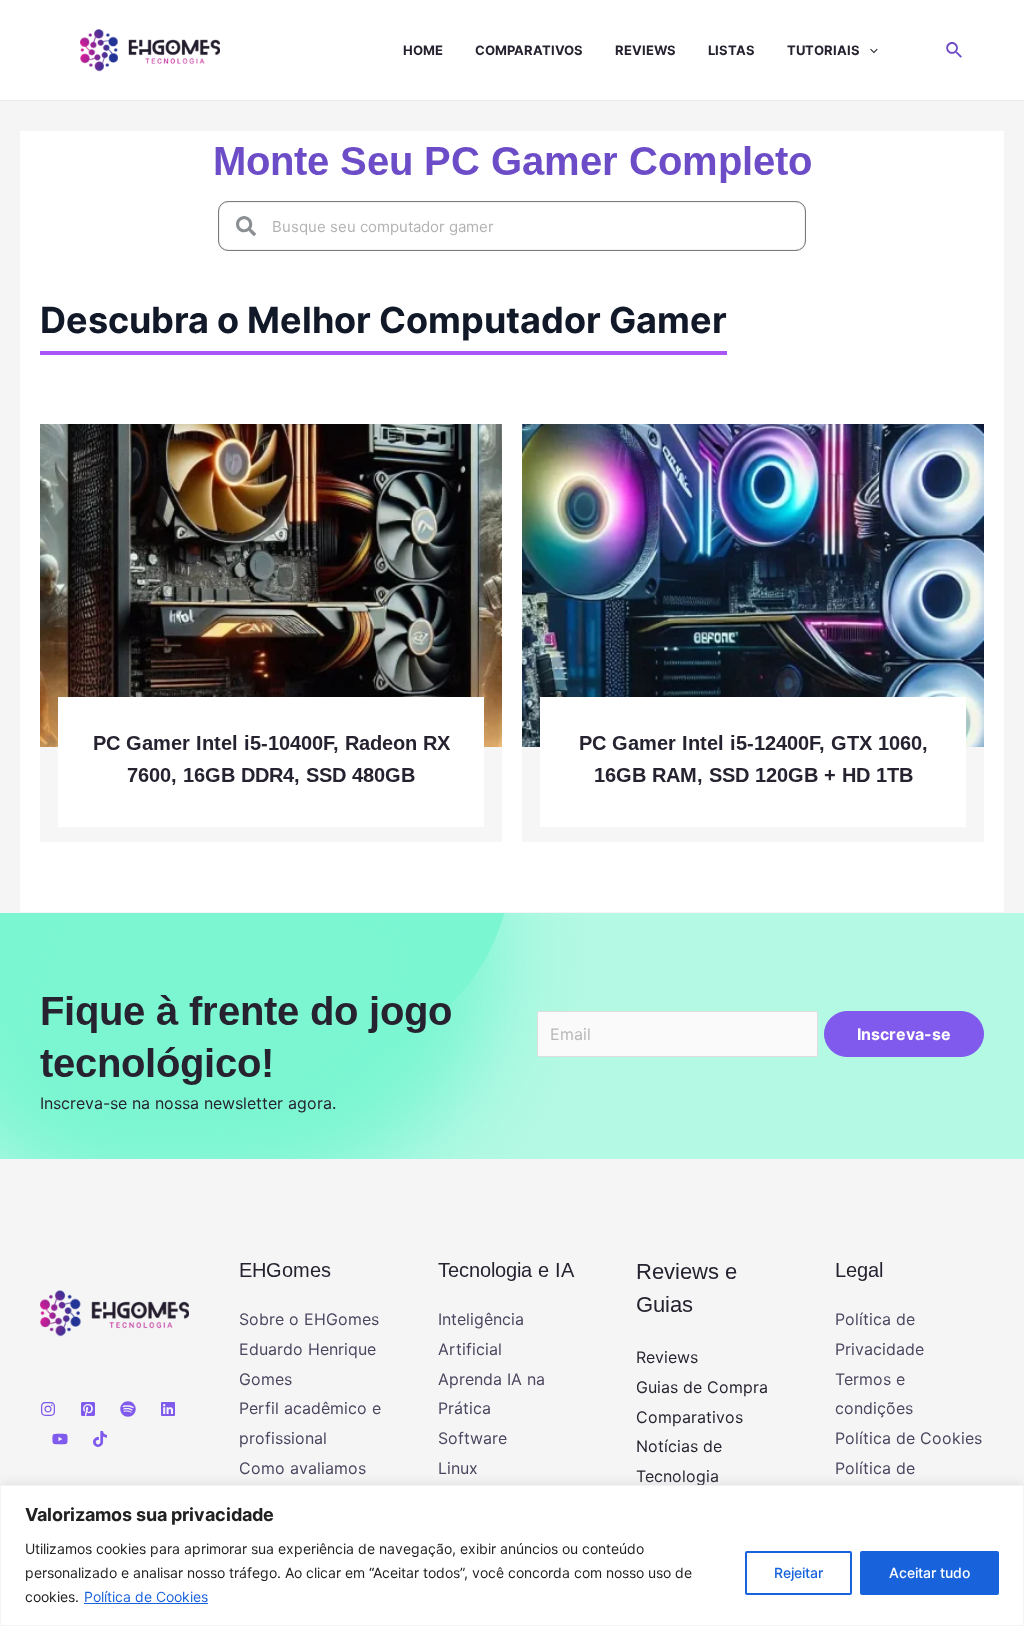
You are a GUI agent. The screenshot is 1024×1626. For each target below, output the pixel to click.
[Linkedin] (168, 1409)
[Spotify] (128, 1409)
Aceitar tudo (929, 1572)
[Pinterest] (88, 1409)
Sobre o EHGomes (309, 1319)
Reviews (645, 50)
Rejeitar (798, 1572)
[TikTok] (100, 1439)
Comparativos (529, 50)
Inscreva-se (904, 1034)
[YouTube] (60, 1439)
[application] (869, 50)
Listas (731, 50)
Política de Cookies (146, 1596)
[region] (512, 1555)
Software (472, 1438)
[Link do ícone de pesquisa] (955, 50)
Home (423, 50)
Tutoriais (823, 50)
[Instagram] (48, 1409)
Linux (458, 1468)
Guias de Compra (702, 1387)
